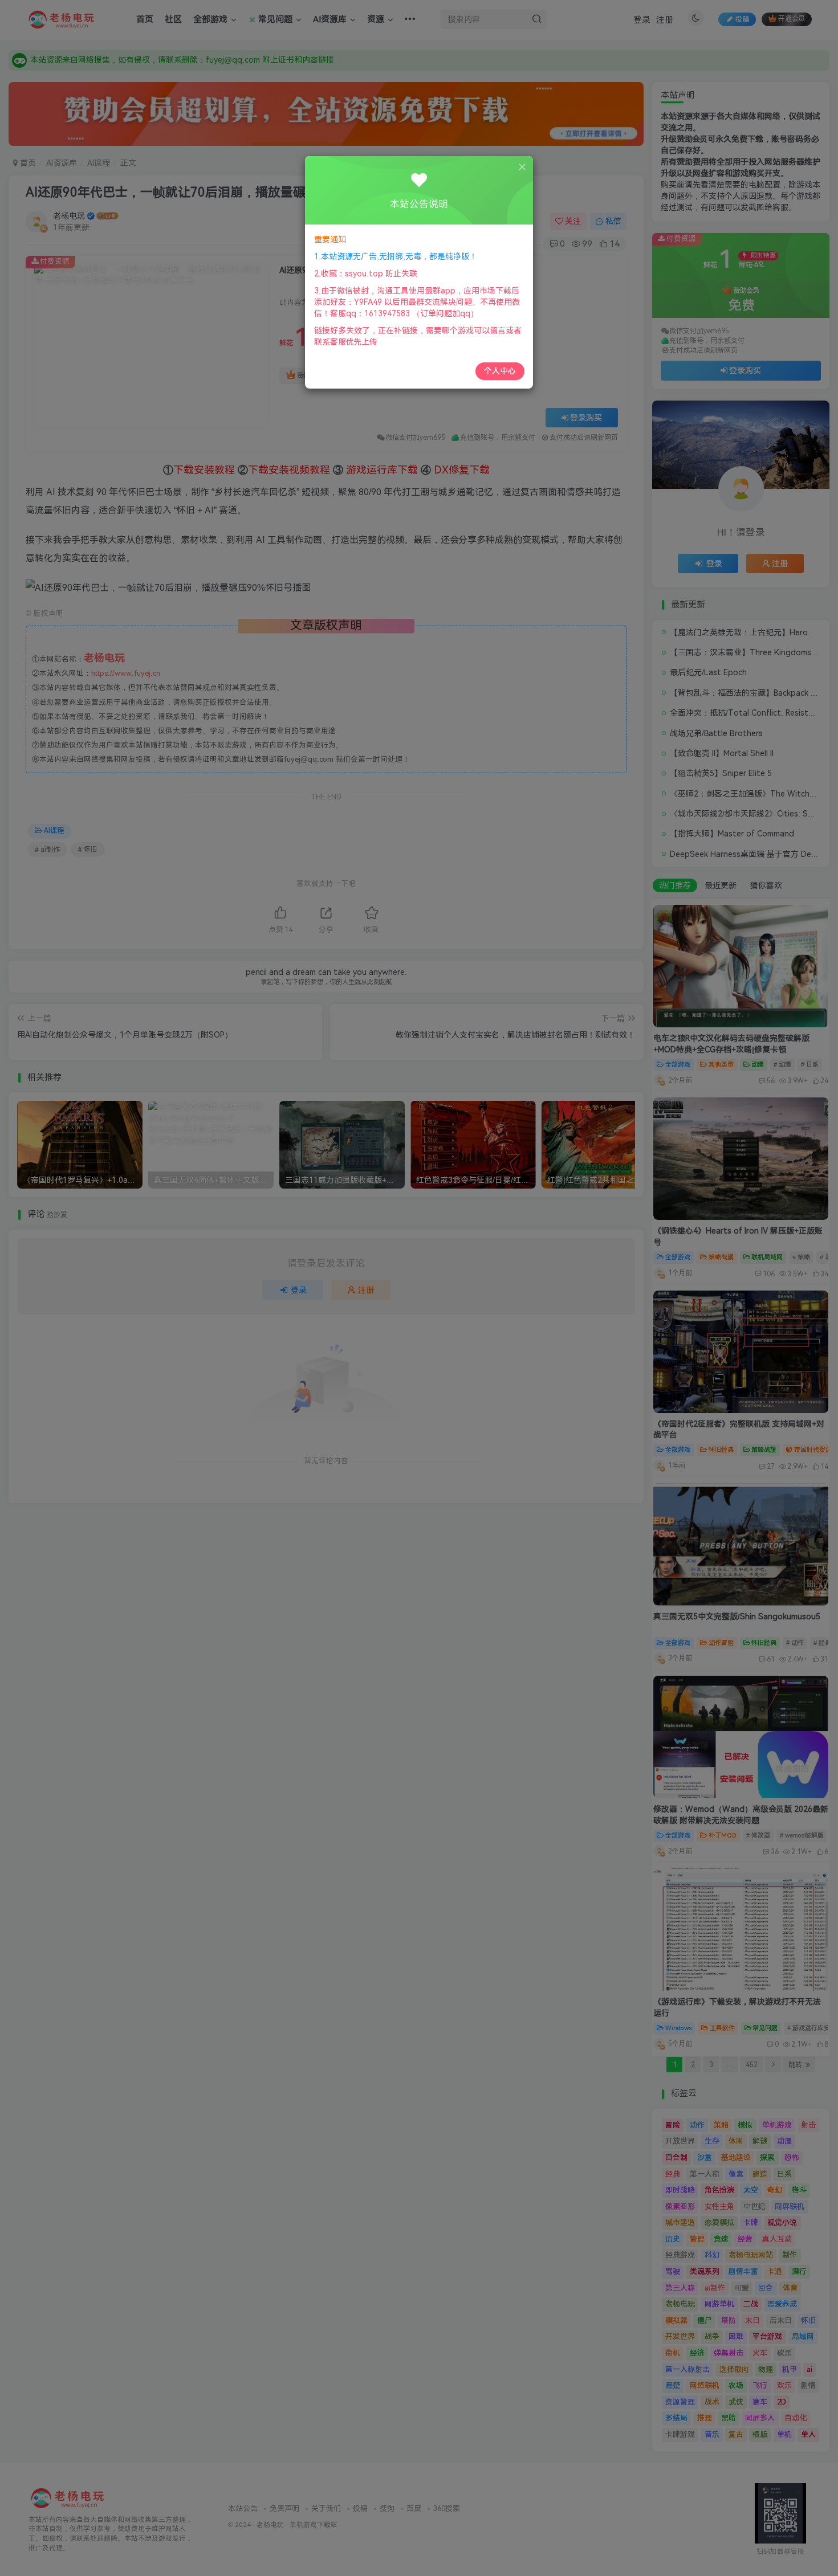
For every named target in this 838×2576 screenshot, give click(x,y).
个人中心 (500, 371)
